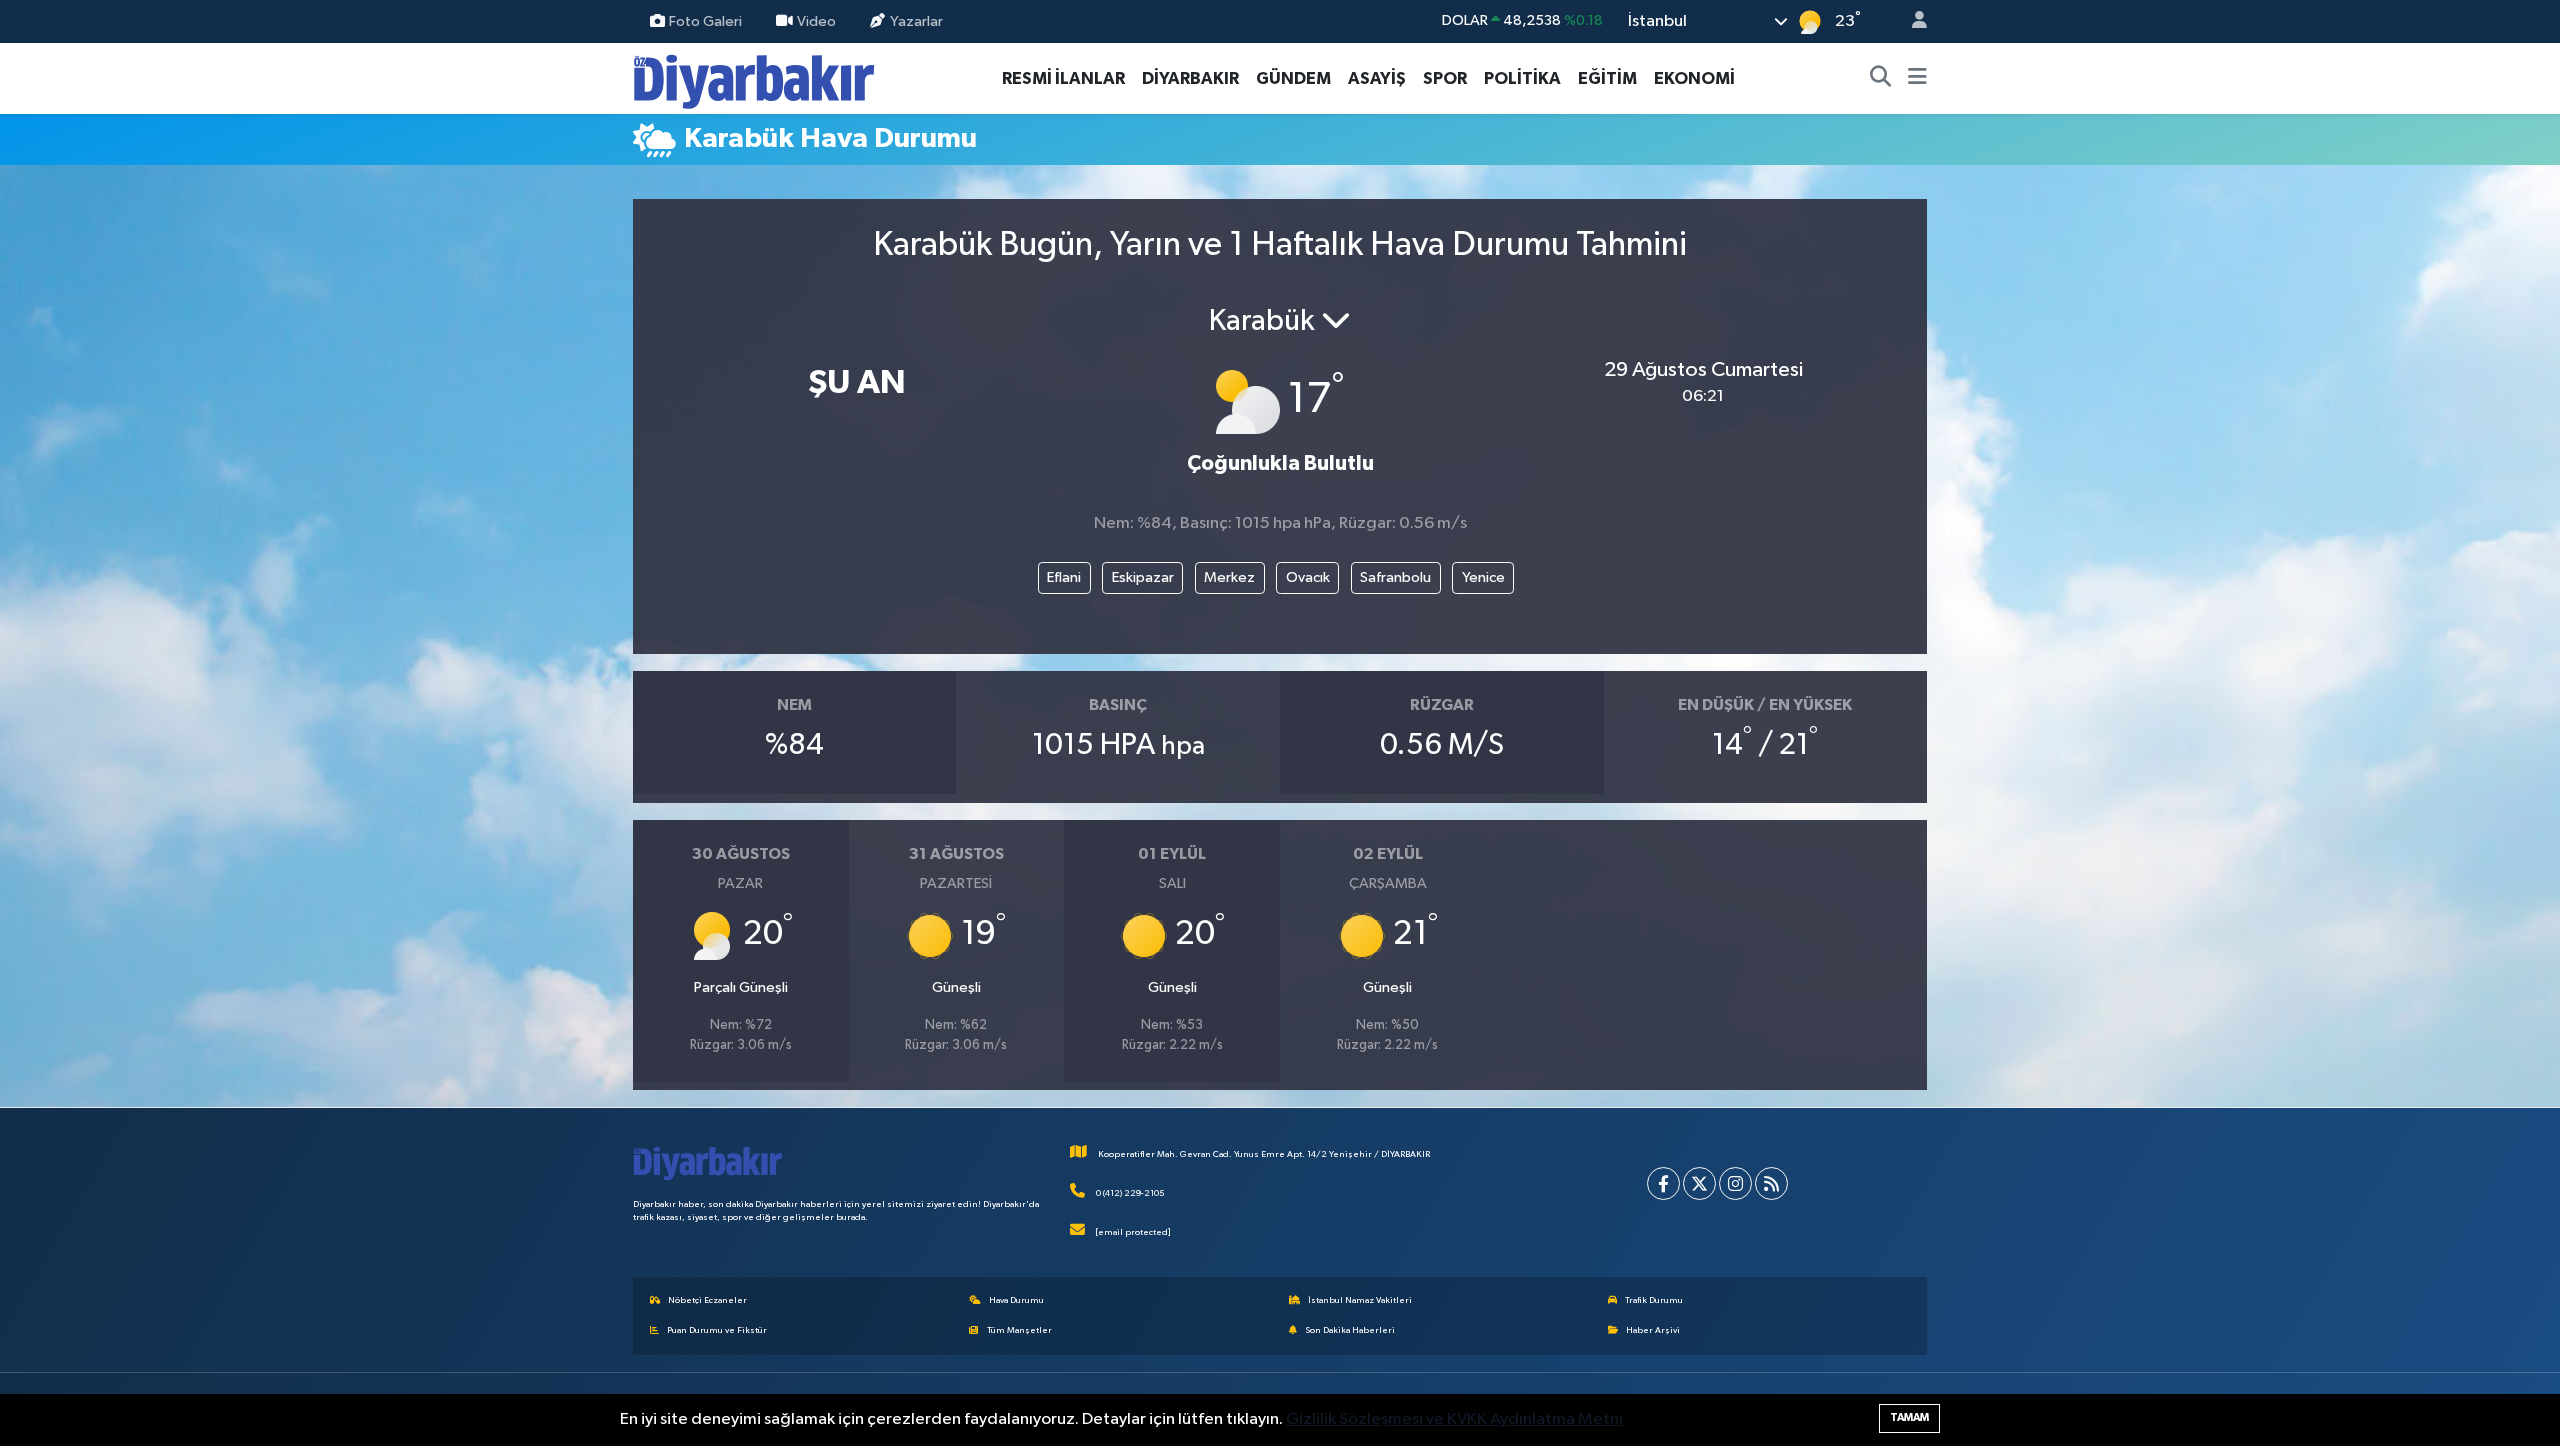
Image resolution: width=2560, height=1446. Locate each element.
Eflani (1064, 577)
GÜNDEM (1293, 78)
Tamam (1909, 1417)
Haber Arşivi (1653, 1330)
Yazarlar (916, 20)
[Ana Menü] (1917, 79)
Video (816, 20)
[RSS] (1771, 1183)
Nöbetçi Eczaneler (707, 1300)
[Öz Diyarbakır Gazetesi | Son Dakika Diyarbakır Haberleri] (754, 77)
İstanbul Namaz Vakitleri (1360, 1300)
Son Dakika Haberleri (1350, 1330)
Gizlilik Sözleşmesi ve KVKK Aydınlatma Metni (1454, 1419)
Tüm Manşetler (1019, 1330)
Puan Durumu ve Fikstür (717, 1330)
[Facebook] (1663, 1183)
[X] (1699, 1183)
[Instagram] (1735, 1183)
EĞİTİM (1607, 78)
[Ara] (1881, 79)
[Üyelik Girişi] (1911, 21)
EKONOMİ (1694, 78)
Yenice (1483, 577)
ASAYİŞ (1377, 78)
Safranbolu (1395, 577)
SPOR (1445, 78)
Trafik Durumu (1654, 1300)
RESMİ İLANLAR (1063, 78)
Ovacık (1308, 577)
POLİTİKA (1522, 78)
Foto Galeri (705, 20)
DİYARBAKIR (1190, 78)
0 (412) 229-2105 (1130, 1193)
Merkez (1229, 577)
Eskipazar (1143, 577)
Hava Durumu (1016, 1300)
